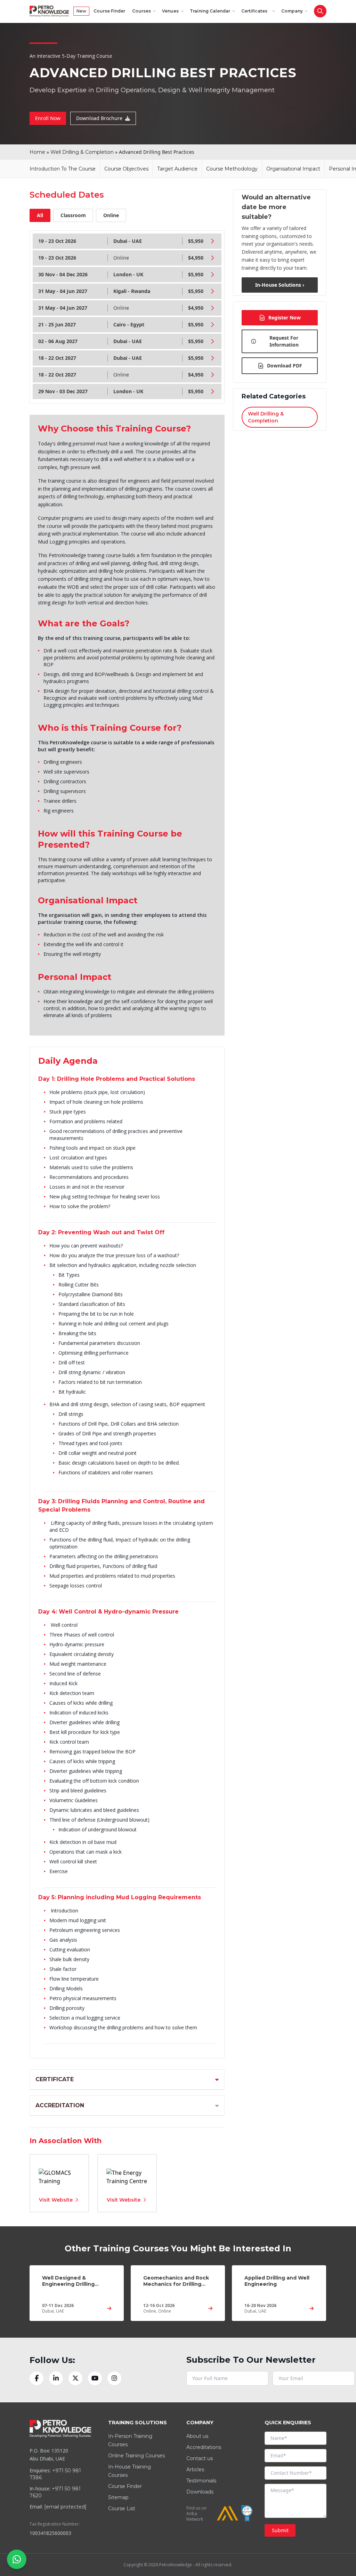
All (40, 215)
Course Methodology (232, 169)
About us (197, 2436)
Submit (280, 2530)
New (81, 11)
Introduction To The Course (63, 169)
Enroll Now (48, 118)
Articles (195, 2470)
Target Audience (177, 169)
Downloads (200, 2492)
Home (37, 152)
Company (292, 11)
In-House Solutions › (280, 285)
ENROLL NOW (302, 28)
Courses (141, 11)
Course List (122, 2508)
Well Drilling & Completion (82, 152)
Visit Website (56, 2200)
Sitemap (118, 2497)
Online (111, 215)
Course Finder (109, 11)
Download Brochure (99, 118)
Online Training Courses (136, 2456)
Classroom (73, 215)
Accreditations (204, 2447)
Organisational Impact (293, 169)
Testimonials (201, 2481)
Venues (170, 11)
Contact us (200, 2458)
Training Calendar (210, 11)
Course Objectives (126, 169)
